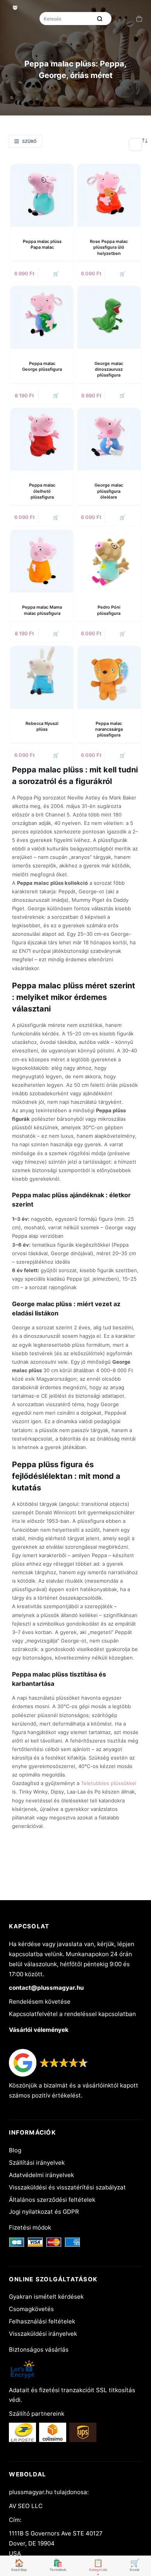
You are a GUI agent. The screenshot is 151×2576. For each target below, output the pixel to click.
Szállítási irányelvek (37, 2163)
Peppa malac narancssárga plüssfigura (109, 729)
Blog (15, 2150)
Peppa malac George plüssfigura (42, 366)
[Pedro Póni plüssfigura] (109, 561)
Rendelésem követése (40, 2002)
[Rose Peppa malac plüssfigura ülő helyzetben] (109, 195)
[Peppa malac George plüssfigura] (42, 317)
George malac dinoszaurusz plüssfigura (109, 369)
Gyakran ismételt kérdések (46, 2297)
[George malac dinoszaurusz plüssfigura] (109, 317)
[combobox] (67, 19)
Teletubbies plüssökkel (109, 1783)
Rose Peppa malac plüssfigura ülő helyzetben (109, 247)
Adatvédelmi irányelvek (41, 2175)
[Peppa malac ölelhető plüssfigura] (42, 439)
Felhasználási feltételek (42, 2321)
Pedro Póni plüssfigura (109, 610)
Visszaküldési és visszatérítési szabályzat (67, 2187)
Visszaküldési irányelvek (43, 2334)
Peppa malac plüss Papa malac (42, 244)
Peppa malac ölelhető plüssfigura (42, 491)
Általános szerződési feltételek (52, 2200)
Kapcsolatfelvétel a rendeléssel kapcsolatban (72, 2014)
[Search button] (100, 19)
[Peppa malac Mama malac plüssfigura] (42, 561)
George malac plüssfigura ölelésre (109, 491)
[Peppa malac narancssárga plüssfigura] (109, 677)
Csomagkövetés (31, 2309)
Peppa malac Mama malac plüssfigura (42, 610)
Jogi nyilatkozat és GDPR (44, 2212)
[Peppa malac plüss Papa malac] (42, 195)
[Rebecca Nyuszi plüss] (42, 677)
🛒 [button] (56, 274)
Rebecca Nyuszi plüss (42, 726)
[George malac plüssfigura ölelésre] (109, 439)
